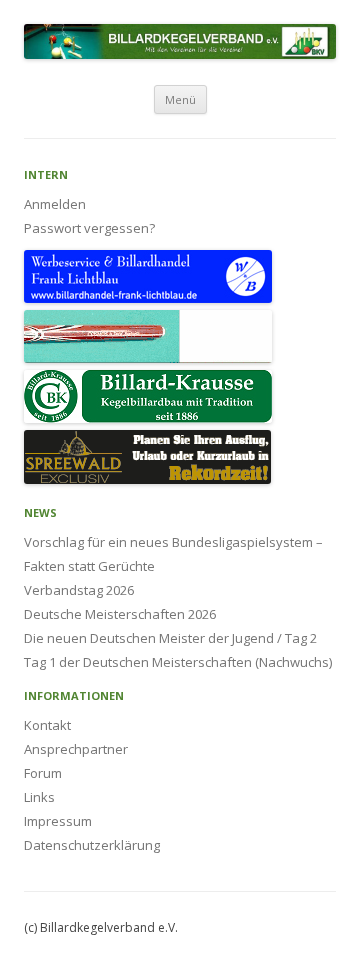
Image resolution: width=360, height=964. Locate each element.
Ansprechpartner (76, 749)
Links (39, 797)
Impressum (58, 821)
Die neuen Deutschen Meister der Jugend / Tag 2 (170, 638)
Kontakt (47, 725)
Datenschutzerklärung (92, 845)
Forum (43, 773)
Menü (180, 99)
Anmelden (55, 204)
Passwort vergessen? (89, 228)
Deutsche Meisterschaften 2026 (120, 614)
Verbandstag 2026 (79, 590)
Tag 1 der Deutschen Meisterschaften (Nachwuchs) (178, 662)
